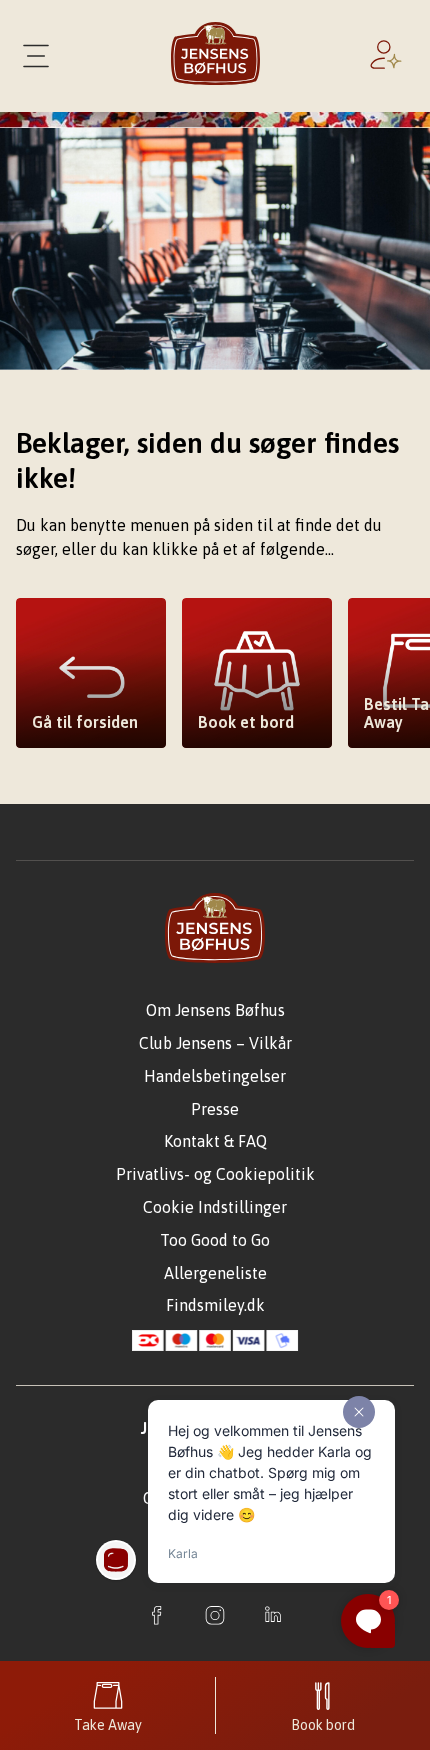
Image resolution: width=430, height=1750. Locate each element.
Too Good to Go (215, 1240)
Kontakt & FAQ (215, 1141)
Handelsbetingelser (215, 1076)
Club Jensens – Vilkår (215, 1043)
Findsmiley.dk (215, 1305)
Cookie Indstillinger (215, 1207)
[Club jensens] (390, 56)
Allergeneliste (215, 1273)
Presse (215, 1109)
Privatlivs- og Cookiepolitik (215, 1174)
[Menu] (36, 56)
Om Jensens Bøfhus (215, 1010)
